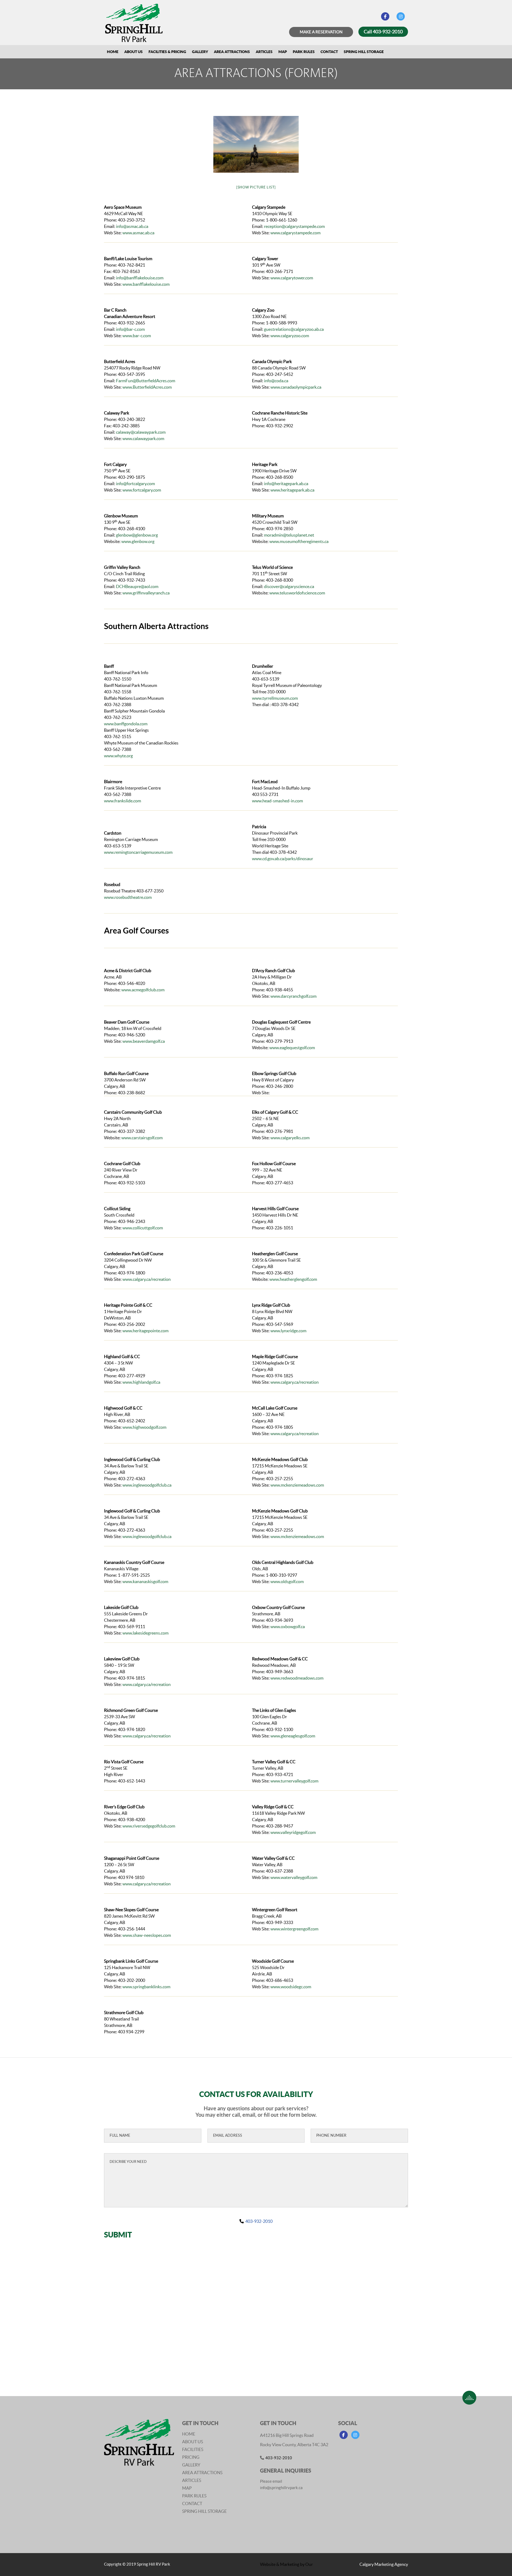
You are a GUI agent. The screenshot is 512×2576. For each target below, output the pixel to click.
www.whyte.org (118, 756)
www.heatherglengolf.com (293, 1279)
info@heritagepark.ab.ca (286, 484)
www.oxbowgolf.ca (288, 1627)
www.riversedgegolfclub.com (149, 1826)
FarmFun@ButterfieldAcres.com (146, 381)
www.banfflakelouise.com (146, 284)
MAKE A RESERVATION (321, 32)
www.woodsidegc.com (291, 1987)
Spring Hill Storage (364, 52)
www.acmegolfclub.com (143, 990)
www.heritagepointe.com (145, 1331)
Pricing (191, 2457)
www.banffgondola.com (126, 724)
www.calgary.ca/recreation (147, 1279)
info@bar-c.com (130, 329)
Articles (264, 52)
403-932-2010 (259, 2221)
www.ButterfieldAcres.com (147, 387)
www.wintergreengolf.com (294, 1929)
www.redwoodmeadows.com (297, 1678)
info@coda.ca (276, 381)
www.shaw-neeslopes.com (147, 1935)
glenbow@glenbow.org (137, 535)
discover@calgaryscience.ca (289, 586)
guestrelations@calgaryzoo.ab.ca (294, 329)
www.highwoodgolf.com (144, 1427)
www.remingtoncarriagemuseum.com (138, 852)
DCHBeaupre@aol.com (137, 586)
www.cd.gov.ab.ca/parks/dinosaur (283, 859)
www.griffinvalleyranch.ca (146, 593)
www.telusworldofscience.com (297, 593)
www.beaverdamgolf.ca (144, 1041)
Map (283, 52)
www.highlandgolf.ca (141, 1382)
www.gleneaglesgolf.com (293, 1736)
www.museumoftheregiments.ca (299, 541)
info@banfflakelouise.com (140, 278)
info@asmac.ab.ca (132, 226)
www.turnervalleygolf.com (294, 1781)
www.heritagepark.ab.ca (292, 490)
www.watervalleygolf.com (294, 1877)
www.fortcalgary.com (142, 490)
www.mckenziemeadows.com (297, 1485)
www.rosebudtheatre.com (128, 897)
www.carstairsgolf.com (142, 1138)
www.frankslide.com (123, 801)
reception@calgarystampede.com (294, 226)
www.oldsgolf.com (287, 1581)
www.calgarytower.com (292, 278)
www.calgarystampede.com (295, 233)
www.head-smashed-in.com (277, 801)
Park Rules (304, 52)
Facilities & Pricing (167, 52)
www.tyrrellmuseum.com (275, 698)
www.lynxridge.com (288, 1331)
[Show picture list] (256, 187)
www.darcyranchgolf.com (293, 996)
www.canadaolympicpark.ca (296, 387)
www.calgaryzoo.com (290, 336)
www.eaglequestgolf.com (292, 1048)
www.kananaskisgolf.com (145, 1581)
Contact (329, 52)
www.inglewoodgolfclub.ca (147, 1485)
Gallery (200, 52)
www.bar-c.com (137, 336)
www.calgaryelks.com (290, 1138)
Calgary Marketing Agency (384, 2564)
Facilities (193, 2449)
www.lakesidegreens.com (145, 1633)
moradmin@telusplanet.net (289, 535)
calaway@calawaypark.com (141, 432)
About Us (133, 52)
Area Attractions (232, 52)
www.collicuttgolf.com (143, 1228)
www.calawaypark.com (143, 438)
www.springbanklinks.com (146, 1987)
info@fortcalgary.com (135, 484)
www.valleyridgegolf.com (293, 1832)
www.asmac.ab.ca (138, 233)
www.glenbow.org (138, 541)
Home (113, 52)
